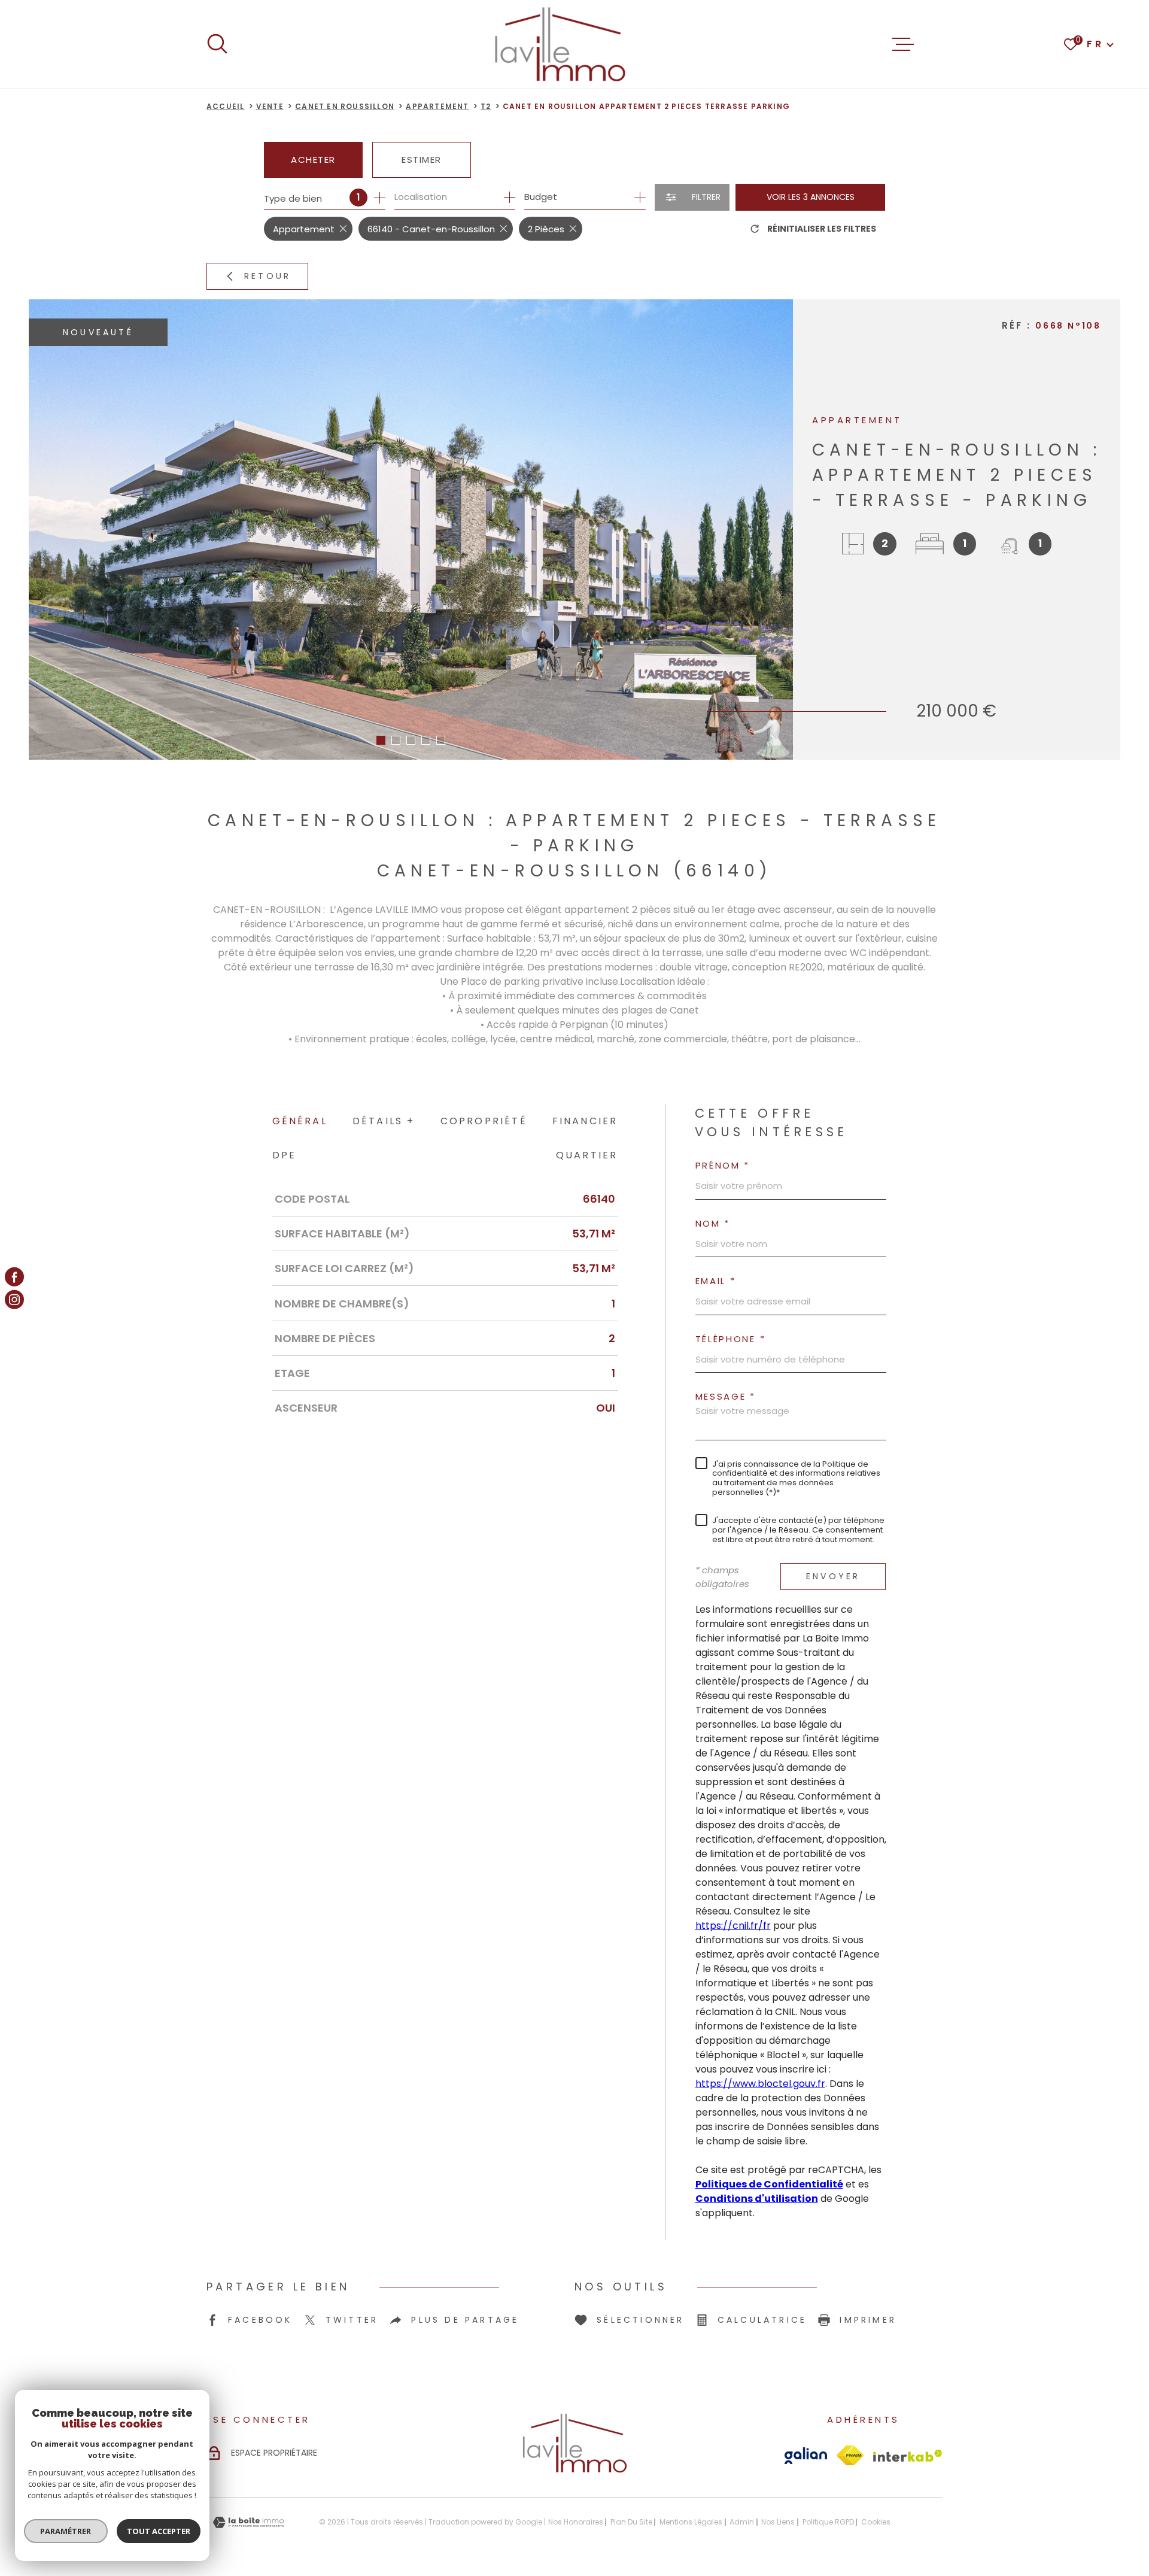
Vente (270, 106)
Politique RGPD (828, 2522)
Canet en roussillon (345, 106)
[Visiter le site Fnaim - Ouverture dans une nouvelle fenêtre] (850, 2455)
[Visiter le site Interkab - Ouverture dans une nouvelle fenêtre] (908, 2456)
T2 (486, 106)
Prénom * (723, 1165)
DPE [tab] (285, 1155)
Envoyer (833, 1576)
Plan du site (631, 2522)
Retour (268, 276)
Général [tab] (300, 1121)
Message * (726, 1396)
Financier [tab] (585, 1121)
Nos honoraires (576, 2522)
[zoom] (411, 530)
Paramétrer (66, 2531)
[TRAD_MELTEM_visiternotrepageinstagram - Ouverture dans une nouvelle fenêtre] (14, 1300)
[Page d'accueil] (560, 44)
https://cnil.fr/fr (733, 1926)
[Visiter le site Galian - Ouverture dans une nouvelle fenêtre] (806, 2456)
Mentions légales (691, 2522)
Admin (742, 2522)
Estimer (422, 160)
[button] (381, 740)
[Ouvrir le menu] (903, 44)
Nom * (713, 1223)
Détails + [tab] (384, 1121)
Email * (716, 1281)
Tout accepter (159, 2531)
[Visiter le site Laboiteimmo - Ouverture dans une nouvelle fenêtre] (248, 2522)
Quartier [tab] (587, 1155)
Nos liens (778, 2522)
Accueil (225, 106)
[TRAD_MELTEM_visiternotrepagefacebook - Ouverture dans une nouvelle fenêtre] (14, 1276)
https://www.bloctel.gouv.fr (760, 2084)
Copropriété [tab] (484, 1121)
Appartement (437, 106)
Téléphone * (731, 1339)
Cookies (876, 2522)
